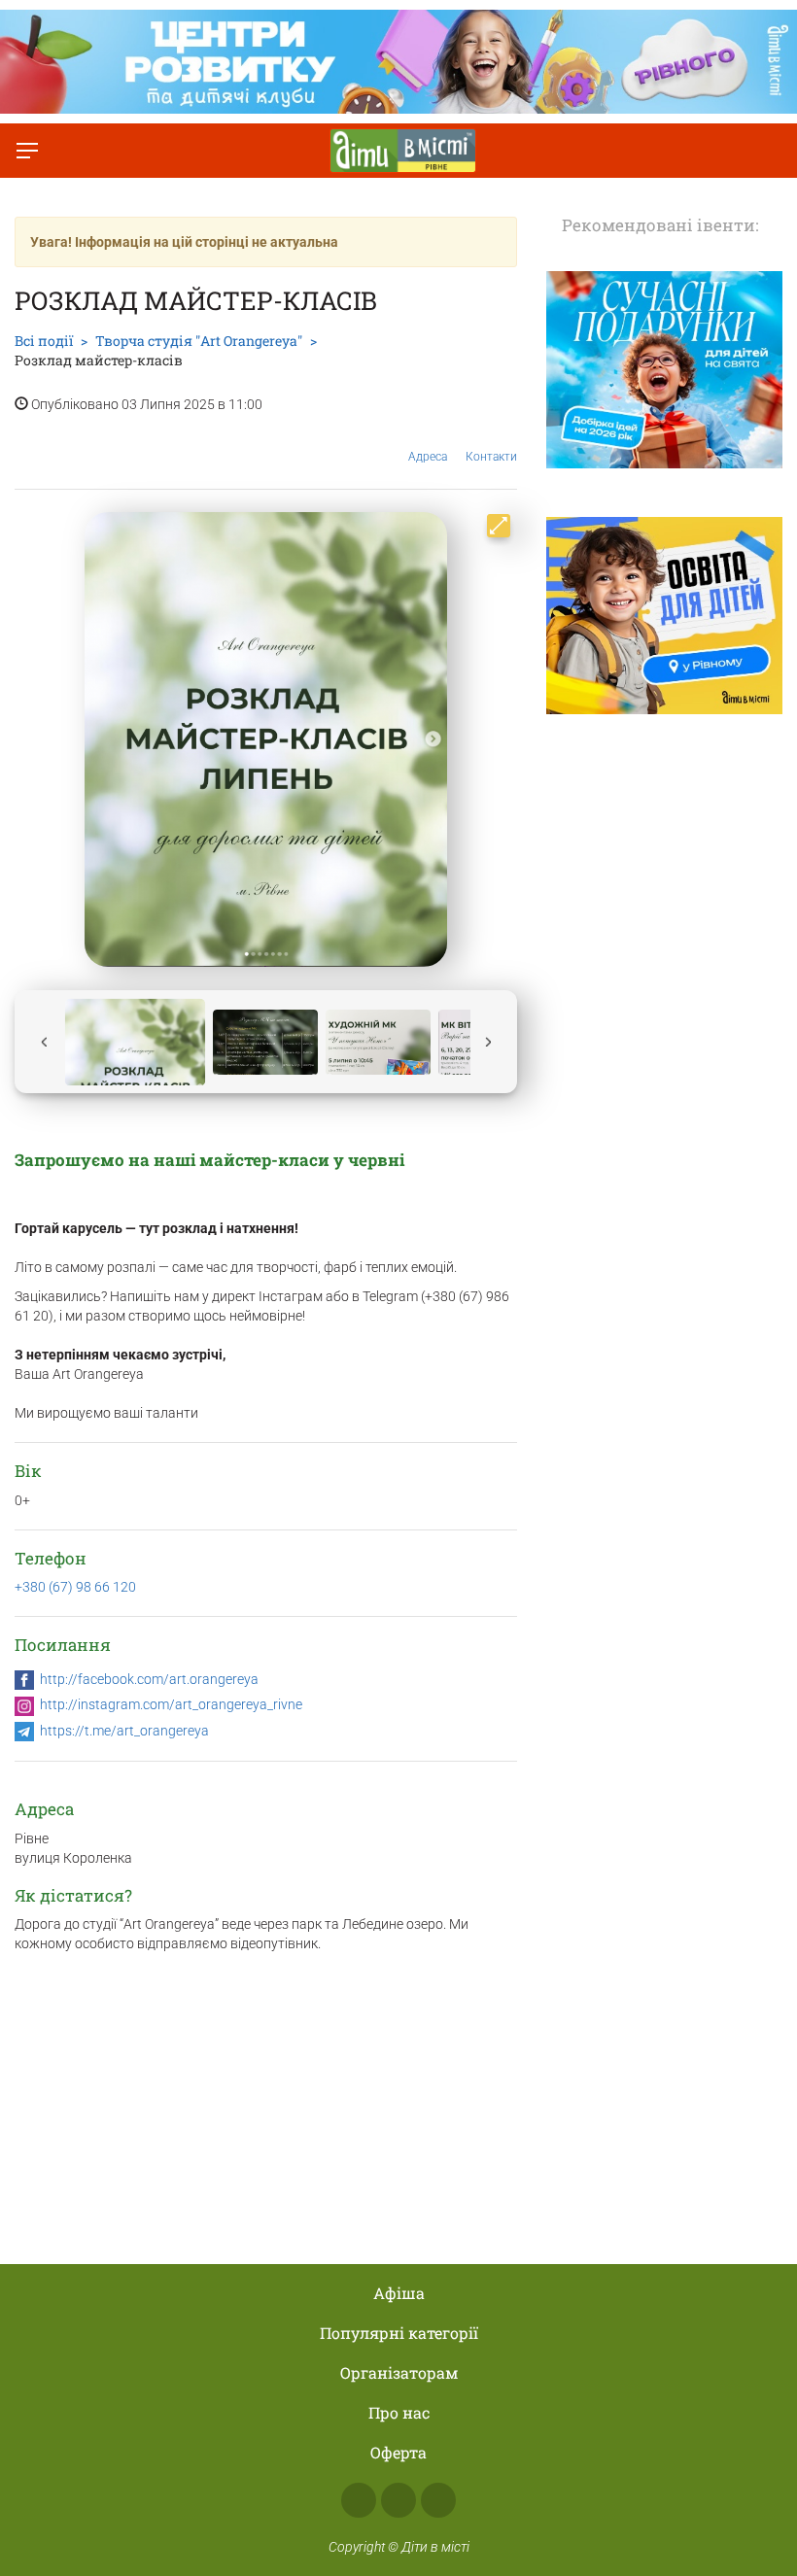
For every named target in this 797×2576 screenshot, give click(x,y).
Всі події (44, 341)
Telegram (438, 2500)
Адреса (428, 457)
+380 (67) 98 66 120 (75, 1587)
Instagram (398, 2500)
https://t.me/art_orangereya (124, 1731)
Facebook (359, 2500)
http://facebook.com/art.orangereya (149, 1679)
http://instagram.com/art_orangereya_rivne (171, 1704)
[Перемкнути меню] (27, 151)
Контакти (491, 457)
